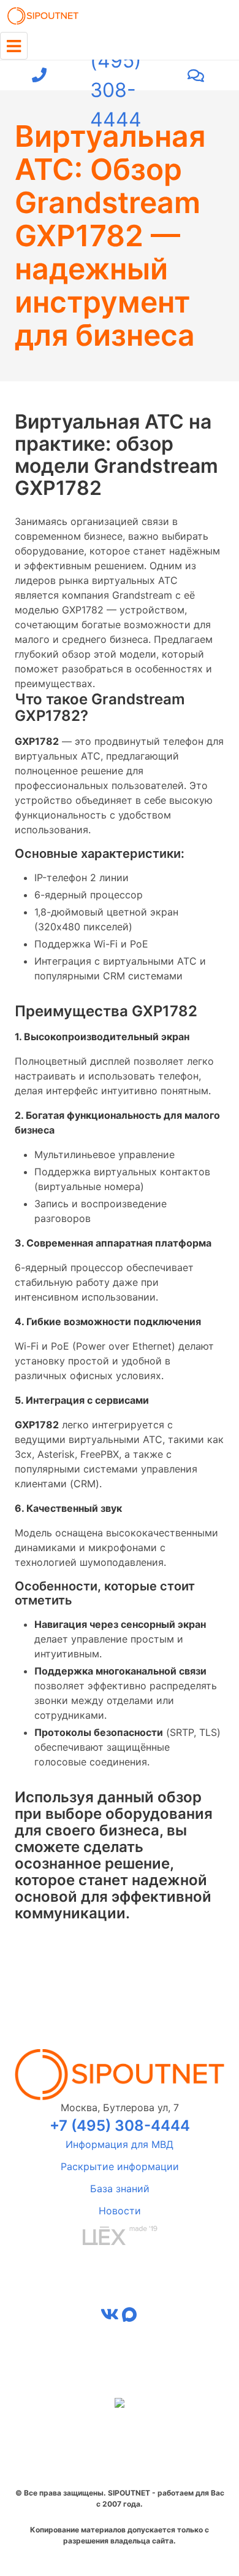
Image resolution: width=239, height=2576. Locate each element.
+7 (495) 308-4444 (116, 76)
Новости (120, 2211)
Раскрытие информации (120, 2166)
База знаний (120, 2189)
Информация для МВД (120, 2144)
